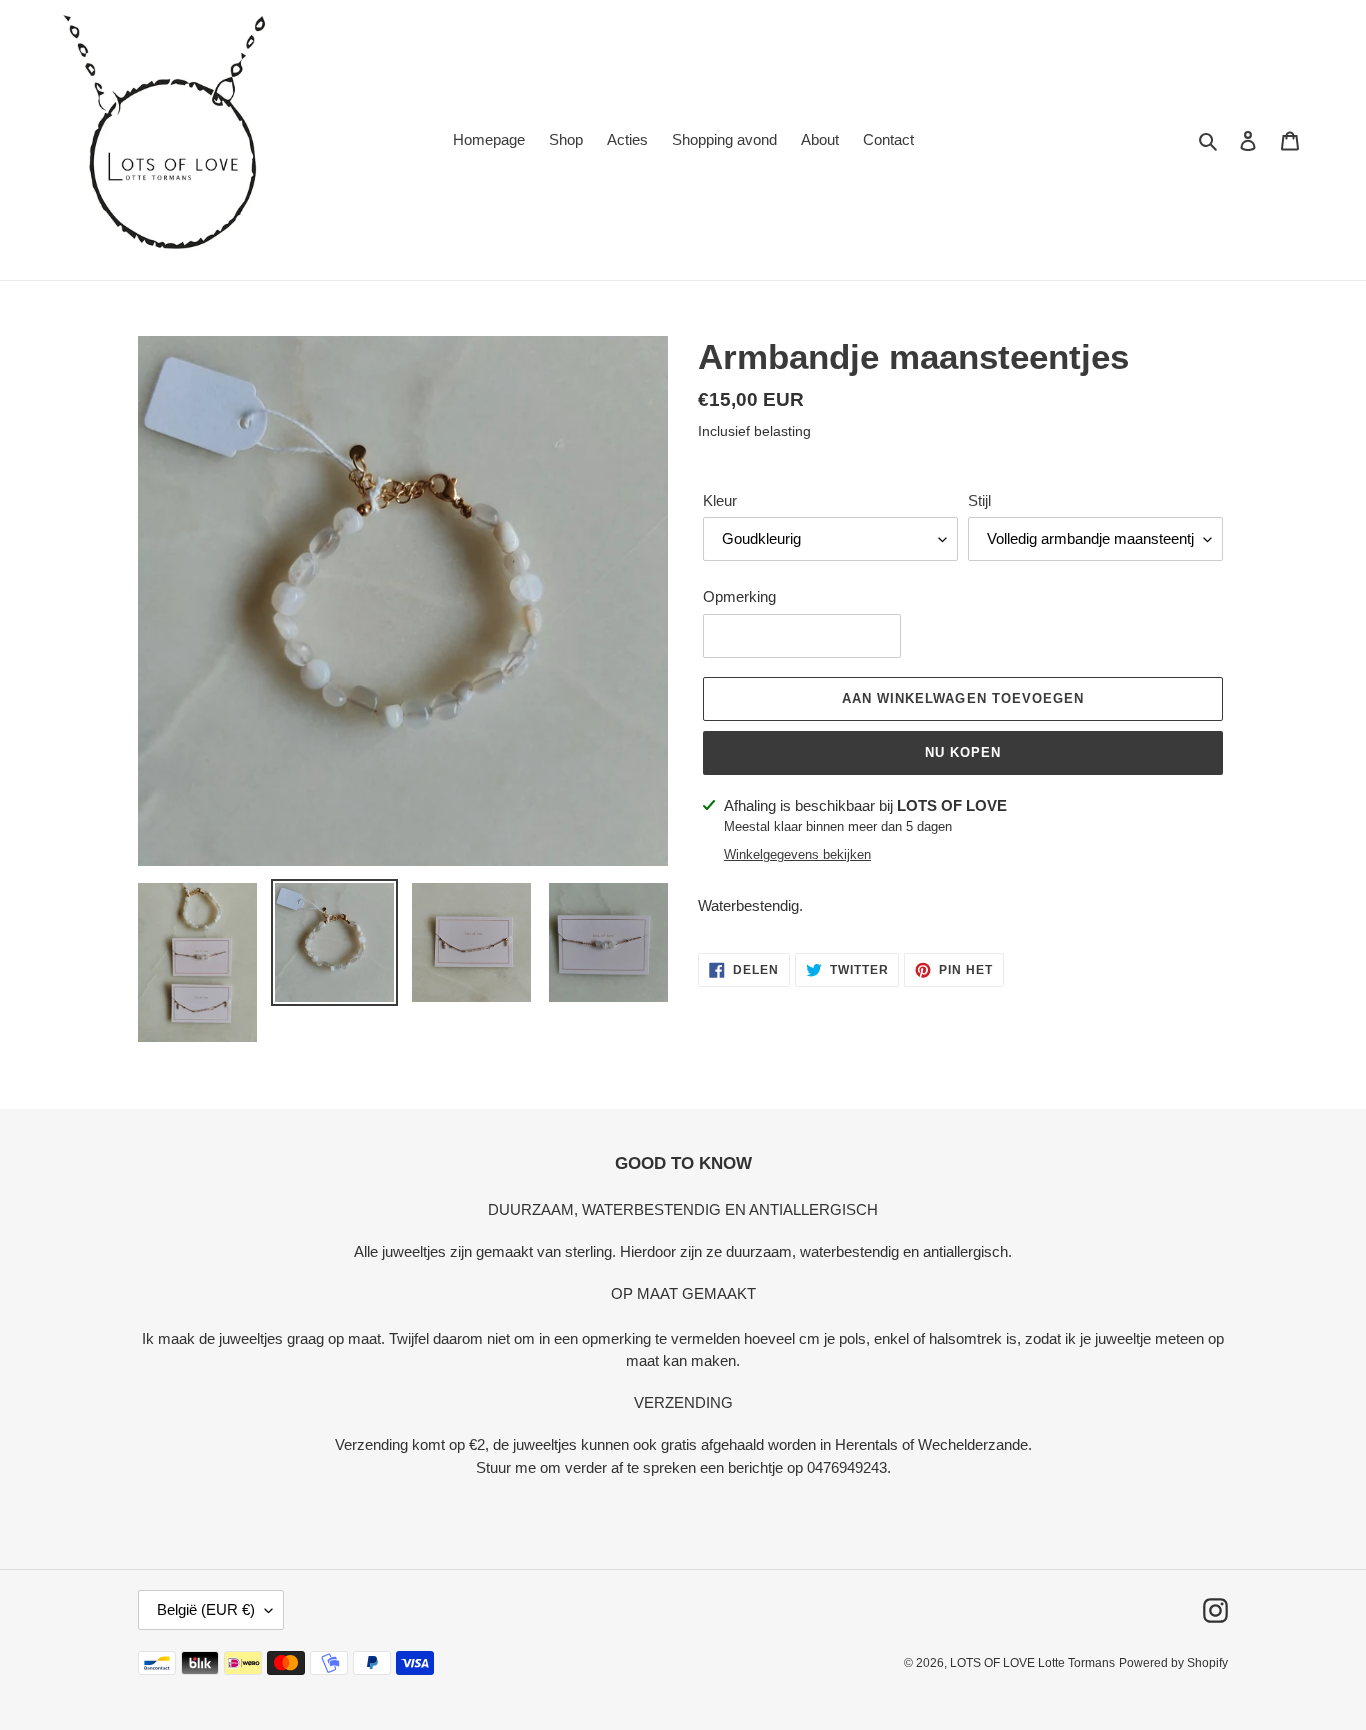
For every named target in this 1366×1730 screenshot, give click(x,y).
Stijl (979, 500)
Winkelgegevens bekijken (797, 854)
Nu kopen (963, 752)
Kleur (720, 500)
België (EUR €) (206, 1609)
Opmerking (739, 596)
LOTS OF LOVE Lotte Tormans (1032, 1663)
